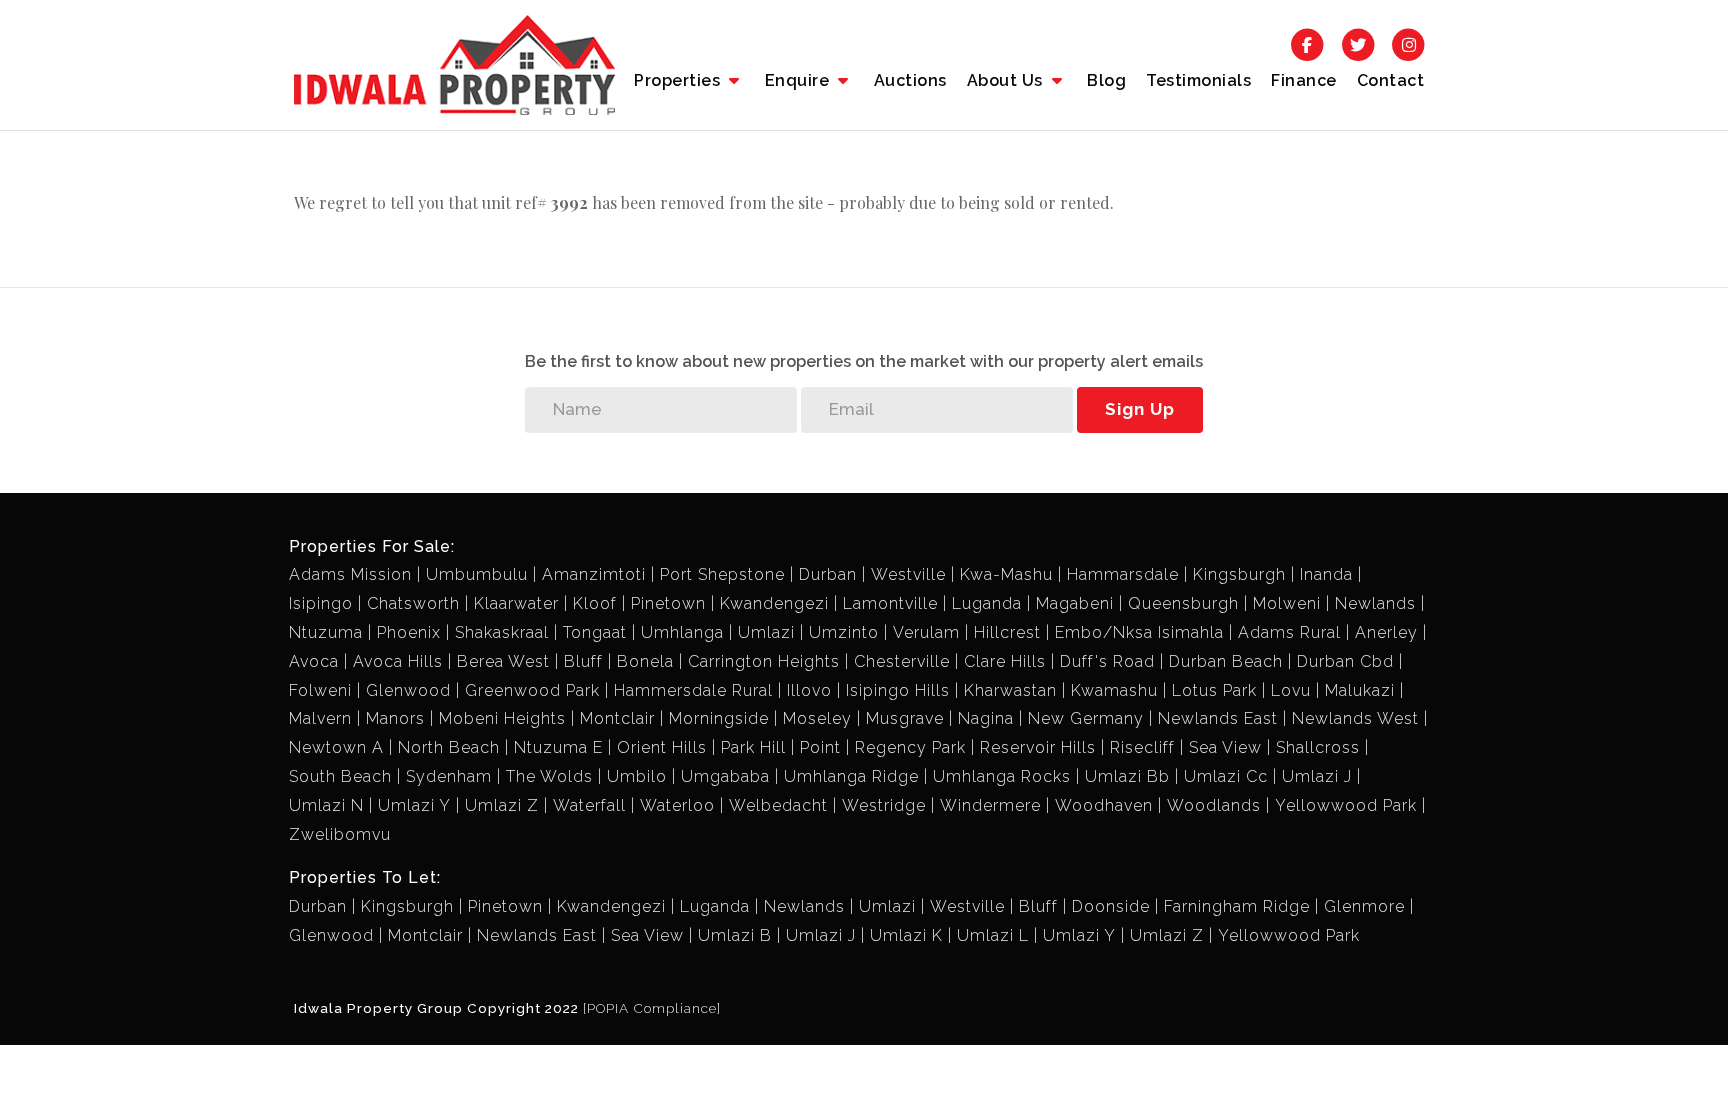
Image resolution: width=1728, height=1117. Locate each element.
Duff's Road (1107, 661)
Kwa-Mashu (1006, 574)
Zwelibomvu (340, 834)
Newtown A (336, 747)
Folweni (320, 690)
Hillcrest (1007, 632)
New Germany (1086, 718)
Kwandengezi (774, 603)
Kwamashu (1114, 690)
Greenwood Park (532, 690)
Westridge (884, 805)
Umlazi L (993, 935)
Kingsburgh (1239, 574)
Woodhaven (1104, 805)
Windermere (990, 805)
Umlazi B (735, 935)
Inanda (1326, 574)
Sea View (1225, 747)
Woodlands (1214, 805)
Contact (1391, 80)
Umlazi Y (414, 805)
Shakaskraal (502, 632)
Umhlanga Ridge (851, 776)
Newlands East (1218, 718)
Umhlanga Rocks (1002, 776)
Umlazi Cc (1226, 776)
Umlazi (766, 632)
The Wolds (549, 776)
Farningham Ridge (1237, 906)
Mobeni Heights (502, 718)
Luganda (987, 603)
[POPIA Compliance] (652, 1008)
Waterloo (677, 805)
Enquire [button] (799, 80)
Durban (828, 574)
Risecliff (1142, 747)
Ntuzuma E (558, 747)
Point (820, 747)
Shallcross (1318, 747)
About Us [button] (1007, 80)
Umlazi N (326, 805)
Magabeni (1075, 603)
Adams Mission (350, 574)
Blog (1106, 80)
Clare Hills (1005, 661)
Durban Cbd (1345, 661)
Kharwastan (1010, 690)
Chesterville (902, 661)
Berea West (503, 661)
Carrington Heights (764, 661)
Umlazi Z (502, 805)
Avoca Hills (398, 661)
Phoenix (409, 632)
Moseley (817, 718)
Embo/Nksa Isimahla (1139, 632)
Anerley (1386, 632)
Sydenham (449, 776)
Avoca (314, 661)
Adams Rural (1289, 632)
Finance (1304, 80)
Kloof (595, 603)
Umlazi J (1317, 776)
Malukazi (1360, 690)
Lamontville (890, 603)
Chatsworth (413, 603)
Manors (395, 718)
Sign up (1140, 409)
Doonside (1111, 906)
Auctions (910, 80)
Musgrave (905, 718)
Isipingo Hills (898, 690)
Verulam (926, 632)
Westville (908, 574)
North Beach (449, 747)
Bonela (645, 661)
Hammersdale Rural (693, 690)
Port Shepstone (722, 574)
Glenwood (408, 690)
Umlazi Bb (1127, 776)
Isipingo (321, 603)
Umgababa (725, 776)
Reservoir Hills (1038, 747)
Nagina (986, 718)
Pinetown (668, 603)
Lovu (1291, 690)
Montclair (617, 718)
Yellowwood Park (1346, 805)
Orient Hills (662, 747)
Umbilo (637, 776)
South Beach (340, 776)
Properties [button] (679, 80)
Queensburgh (1183, 603)
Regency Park (910, 747)
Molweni (1287, 603)
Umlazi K (906, 935)
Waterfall (589, 805)
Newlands (1375, 603)
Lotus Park (1214, 690)
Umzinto (844, 632)
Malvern (320, 718)
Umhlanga (682, 632)
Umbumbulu (477, 574)
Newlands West (1355, 718)
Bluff (583, 661)
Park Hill (753, 747)
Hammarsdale (1123, 574)
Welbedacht (778, 805)
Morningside (719, 718)
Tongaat (595, 632)
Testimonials (1198, 80)
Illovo (809, 690)
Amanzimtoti (594, 574)
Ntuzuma (326, 632)
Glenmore (1364, 906)
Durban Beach (1226, 661)
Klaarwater (516, 603)
